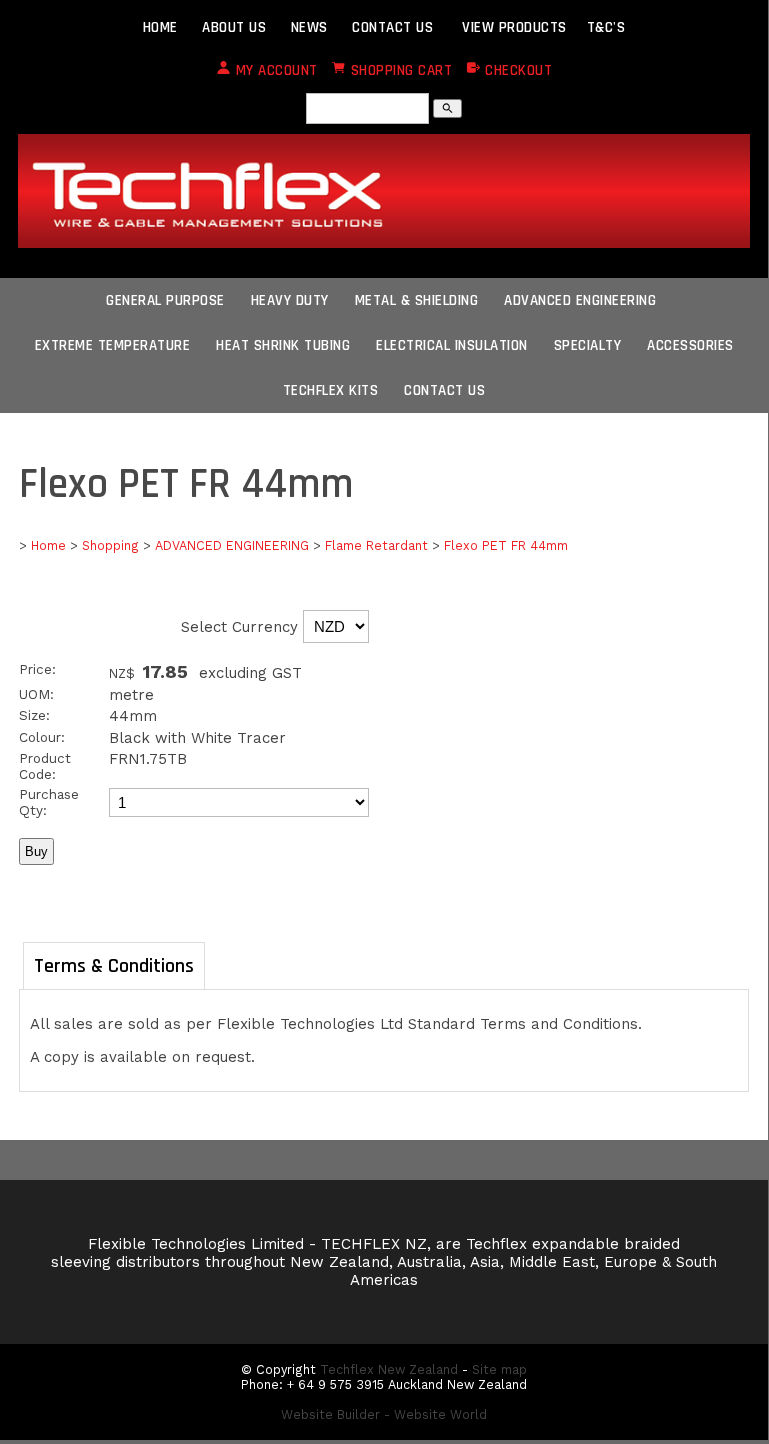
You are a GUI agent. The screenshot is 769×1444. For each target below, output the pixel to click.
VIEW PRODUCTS (514, 27)
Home (48, 545)
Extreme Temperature (113, 345)
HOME (160, 27)
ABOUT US (234, 27)
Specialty (588, 345)
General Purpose (165, 300)
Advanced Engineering (580, 300)
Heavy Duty (290, 300)
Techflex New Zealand (389, 1369)
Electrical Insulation (452, 345)
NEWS (309, 27)
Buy (36, 851)
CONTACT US (392, 27)
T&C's (606, 27)
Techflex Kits (331, 390)
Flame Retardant (376, 545)
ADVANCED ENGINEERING (232, 545)
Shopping (110, 545)
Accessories (690, 345)
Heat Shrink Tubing (283, 345)
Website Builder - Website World (384, 1414)
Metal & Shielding (417, 300)
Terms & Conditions (114, 966)
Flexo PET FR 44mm (506, 545)
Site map (499, 1369)
